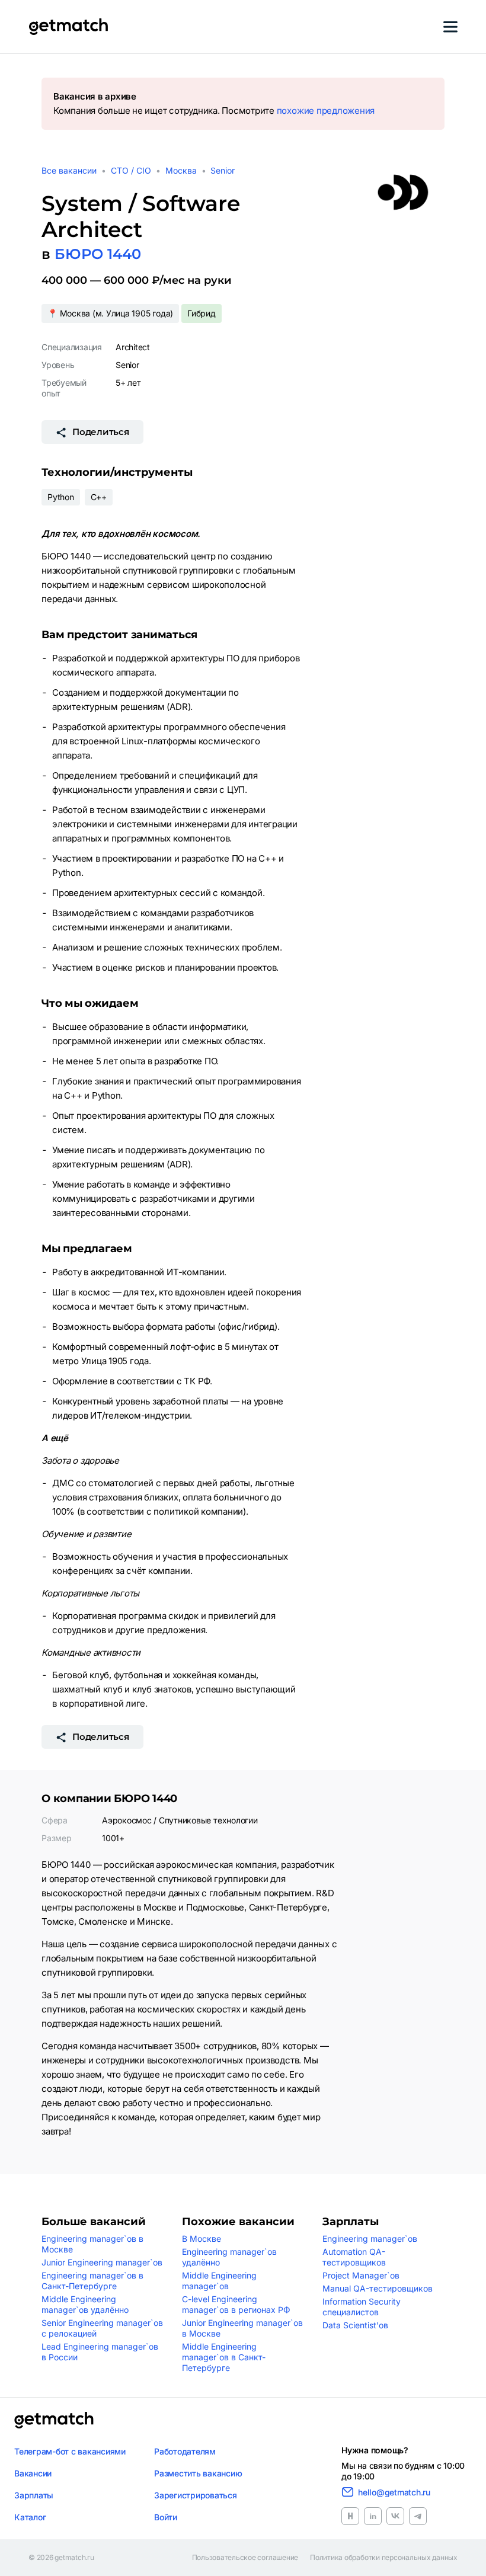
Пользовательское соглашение (245, 2558)
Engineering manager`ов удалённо (229, 2257)
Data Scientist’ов (355, 2325)
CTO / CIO (131, 170)
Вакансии (33, 2473)
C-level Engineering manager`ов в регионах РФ (236, 2304)
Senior (223, 170)
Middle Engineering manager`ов (219, 2281)
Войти (166, 2517)
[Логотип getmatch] (54, 2420)
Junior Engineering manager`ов (102, 2262)
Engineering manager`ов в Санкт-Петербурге (92, 2281)
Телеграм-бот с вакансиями (70, 2451)
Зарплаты (34, 2495)
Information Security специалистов (362, 2307)
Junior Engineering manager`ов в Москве (242, 2328)
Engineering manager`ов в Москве (92, 2244)
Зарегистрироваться (196, 2495)
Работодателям (185, 2451)
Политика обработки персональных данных (384, 2558)
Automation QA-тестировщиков (354, 2257)
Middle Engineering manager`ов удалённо (85, 2304)
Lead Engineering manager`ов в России (100, 2352)
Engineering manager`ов (370, 2239)
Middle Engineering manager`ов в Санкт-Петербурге (224, 2357)
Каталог (30, 2517)
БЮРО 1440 (98, 254)
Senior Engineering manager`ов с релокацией (102, 2328)
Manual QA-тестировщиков (378, 2288)
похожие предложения (326, 111)
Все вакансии (69, 170)
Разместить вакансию (198, 2473)
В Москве (202, 2239)
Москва (181, 170)
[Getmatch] (68, 27)
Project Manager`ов (361, 2275)
